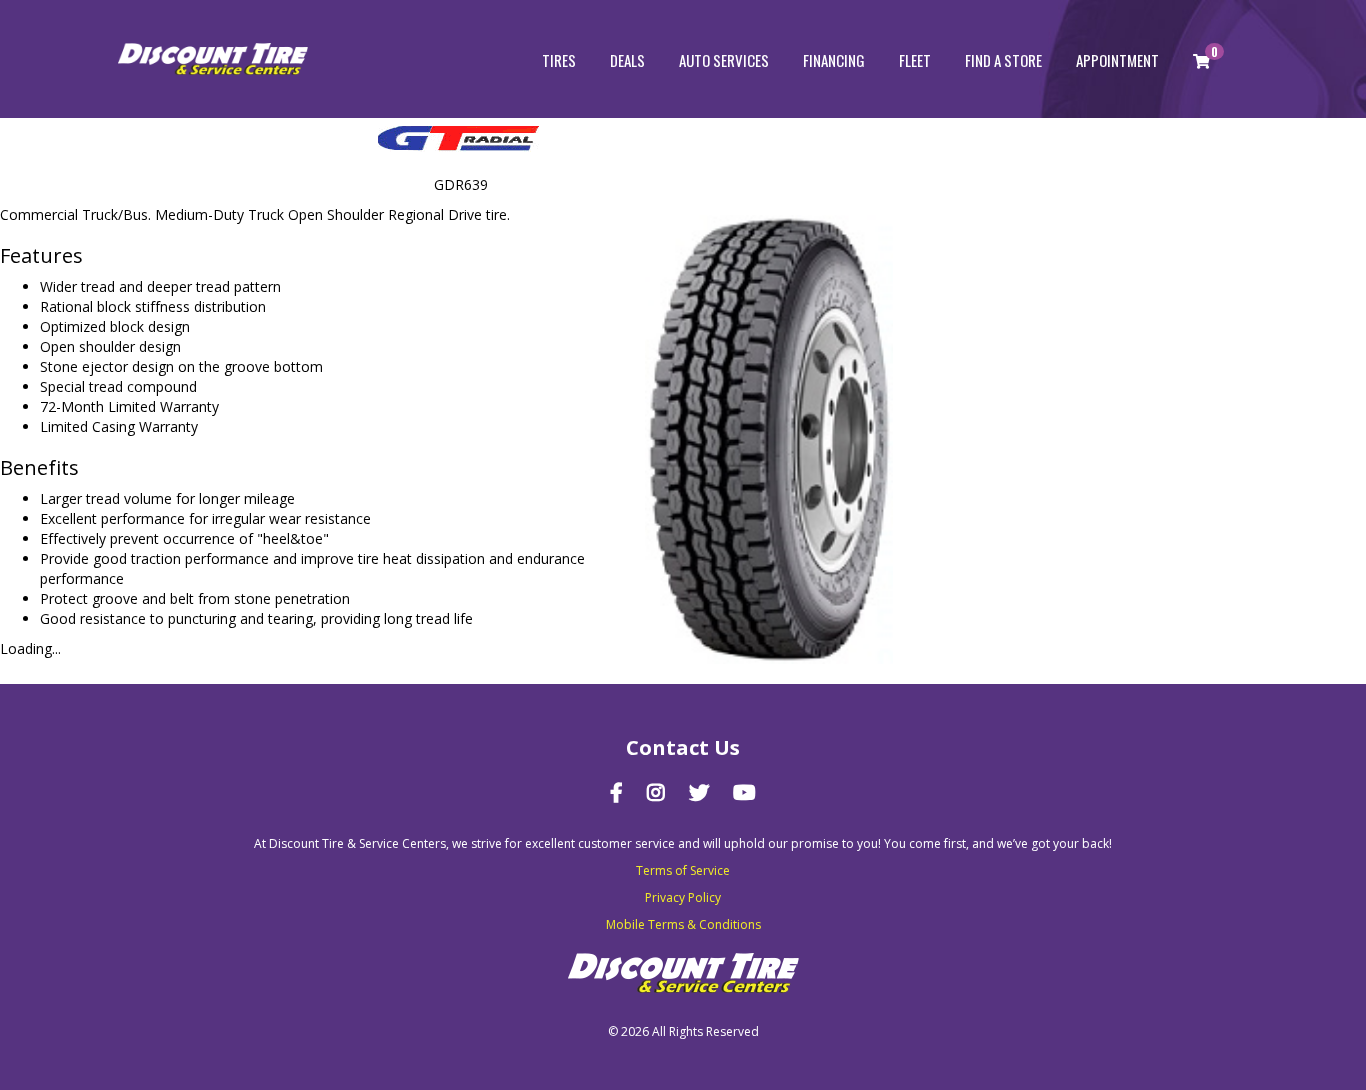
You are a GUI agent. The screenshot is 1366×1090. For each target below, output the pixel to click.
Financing (834, 60)
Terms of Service (683, 870)
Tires (559, 60)
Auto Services (724, 60)
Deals (627, 60)
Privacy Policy (683, 897)
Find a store (1003, 60)
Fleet (915, 60)
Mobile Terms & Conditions (683, 924)
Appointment (1117, 60)
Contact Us (683, 747)
